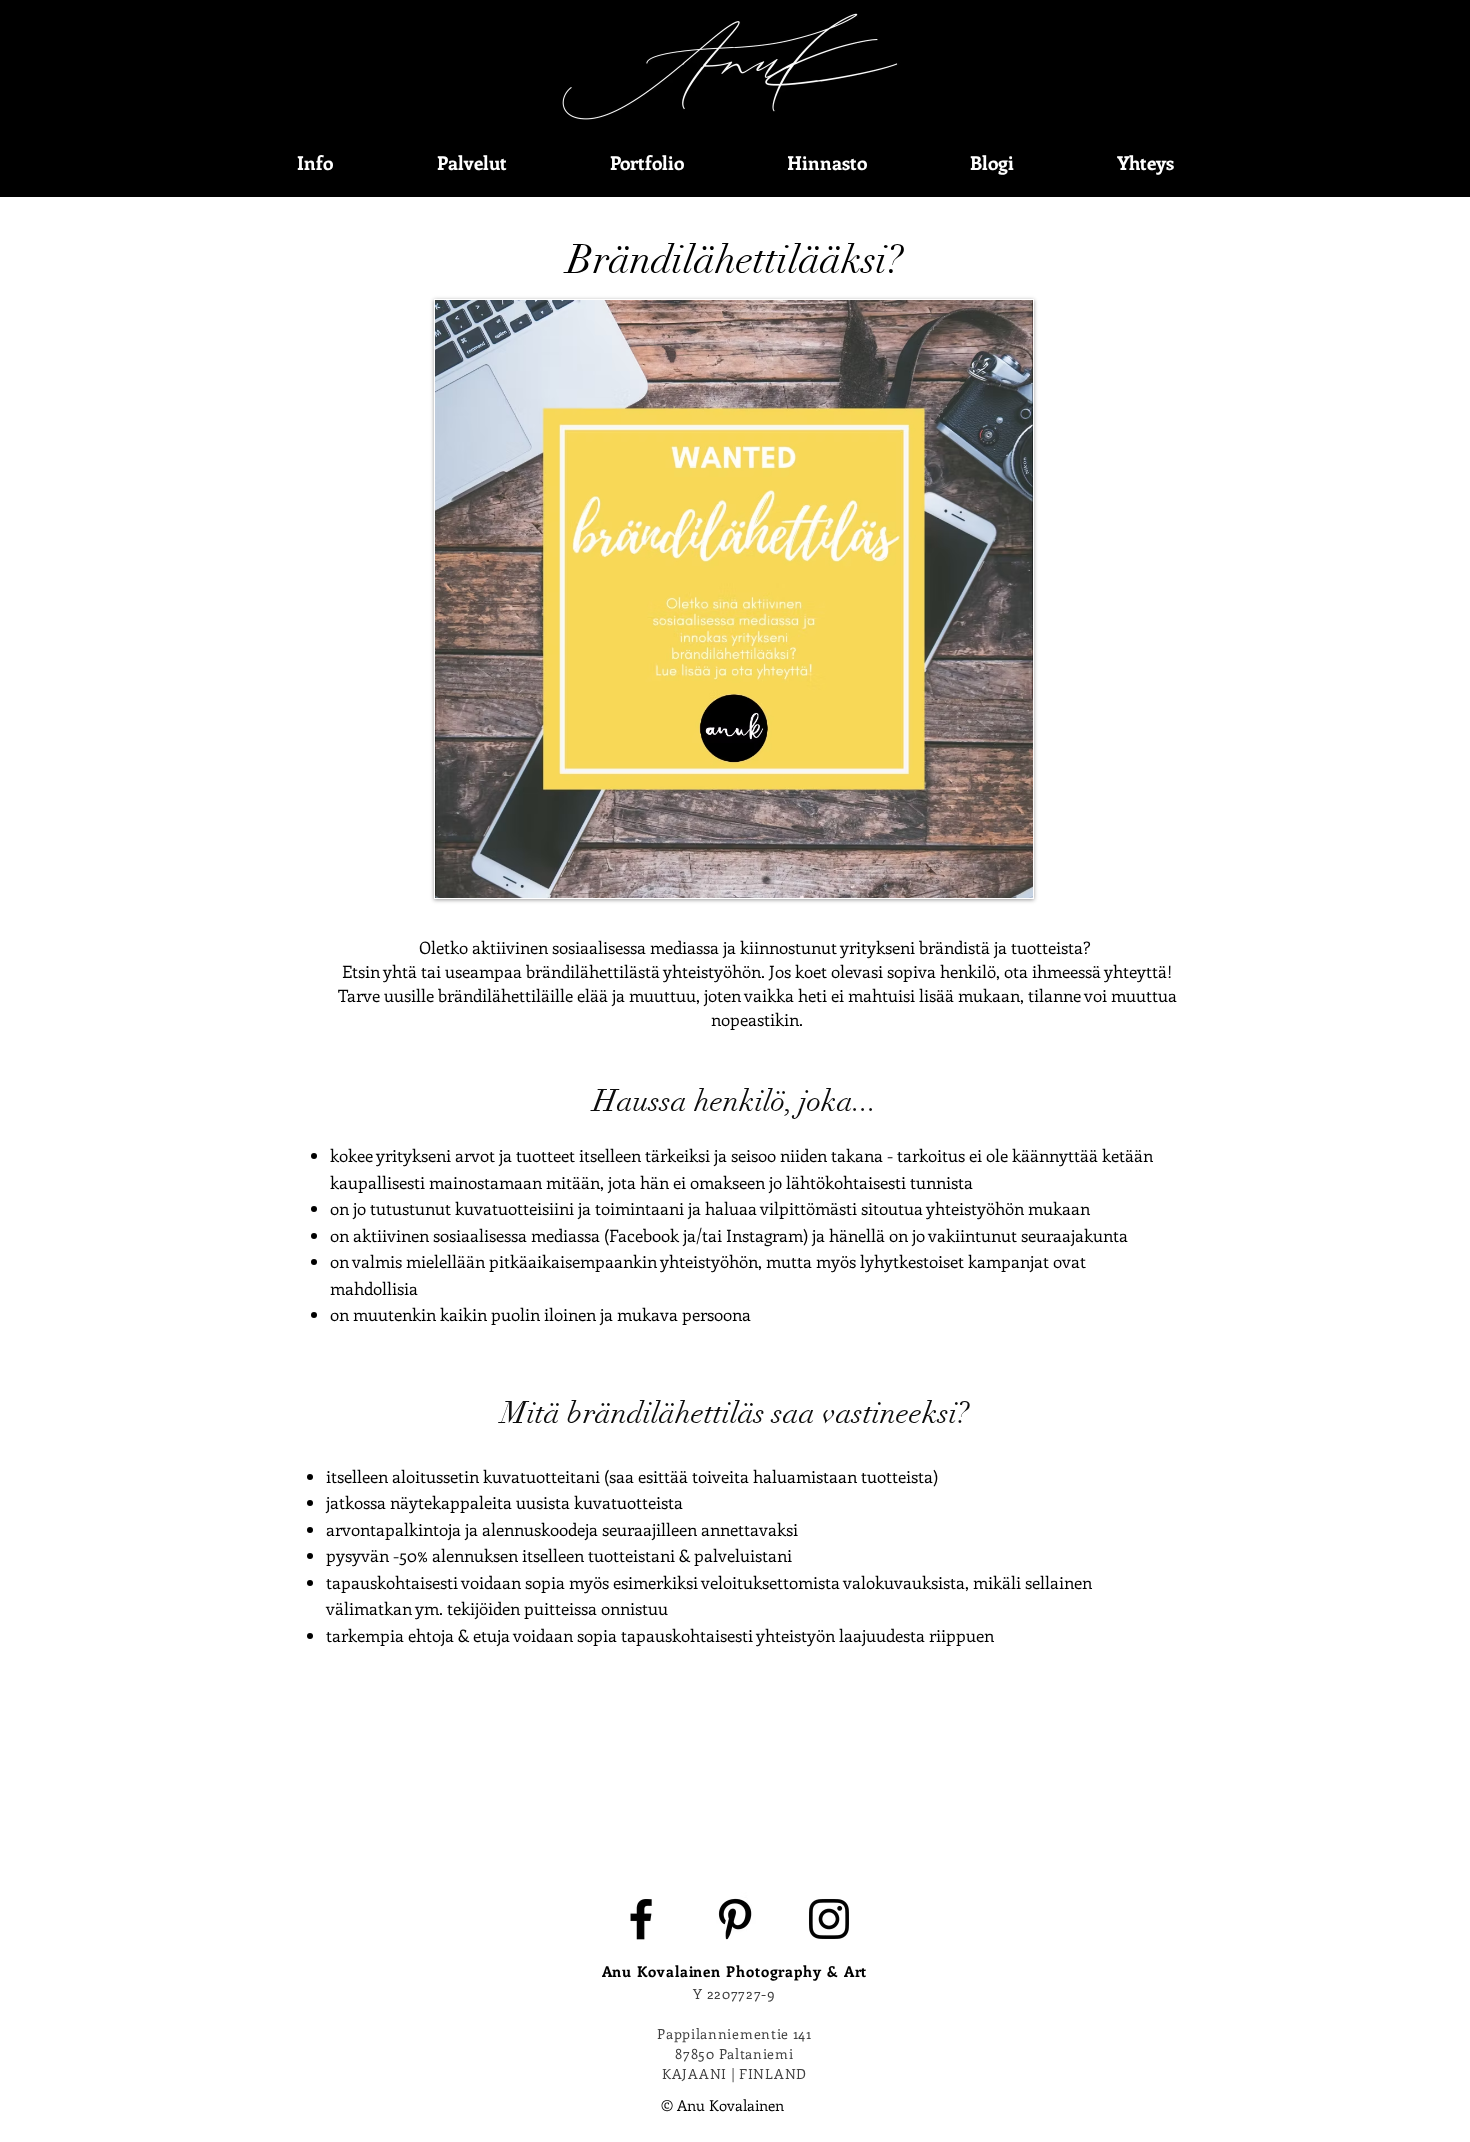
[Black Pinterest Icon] (735, 1919)
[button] (315, 162)
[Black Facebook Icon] (641, 1919)
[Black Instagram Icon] (829, 1919)
